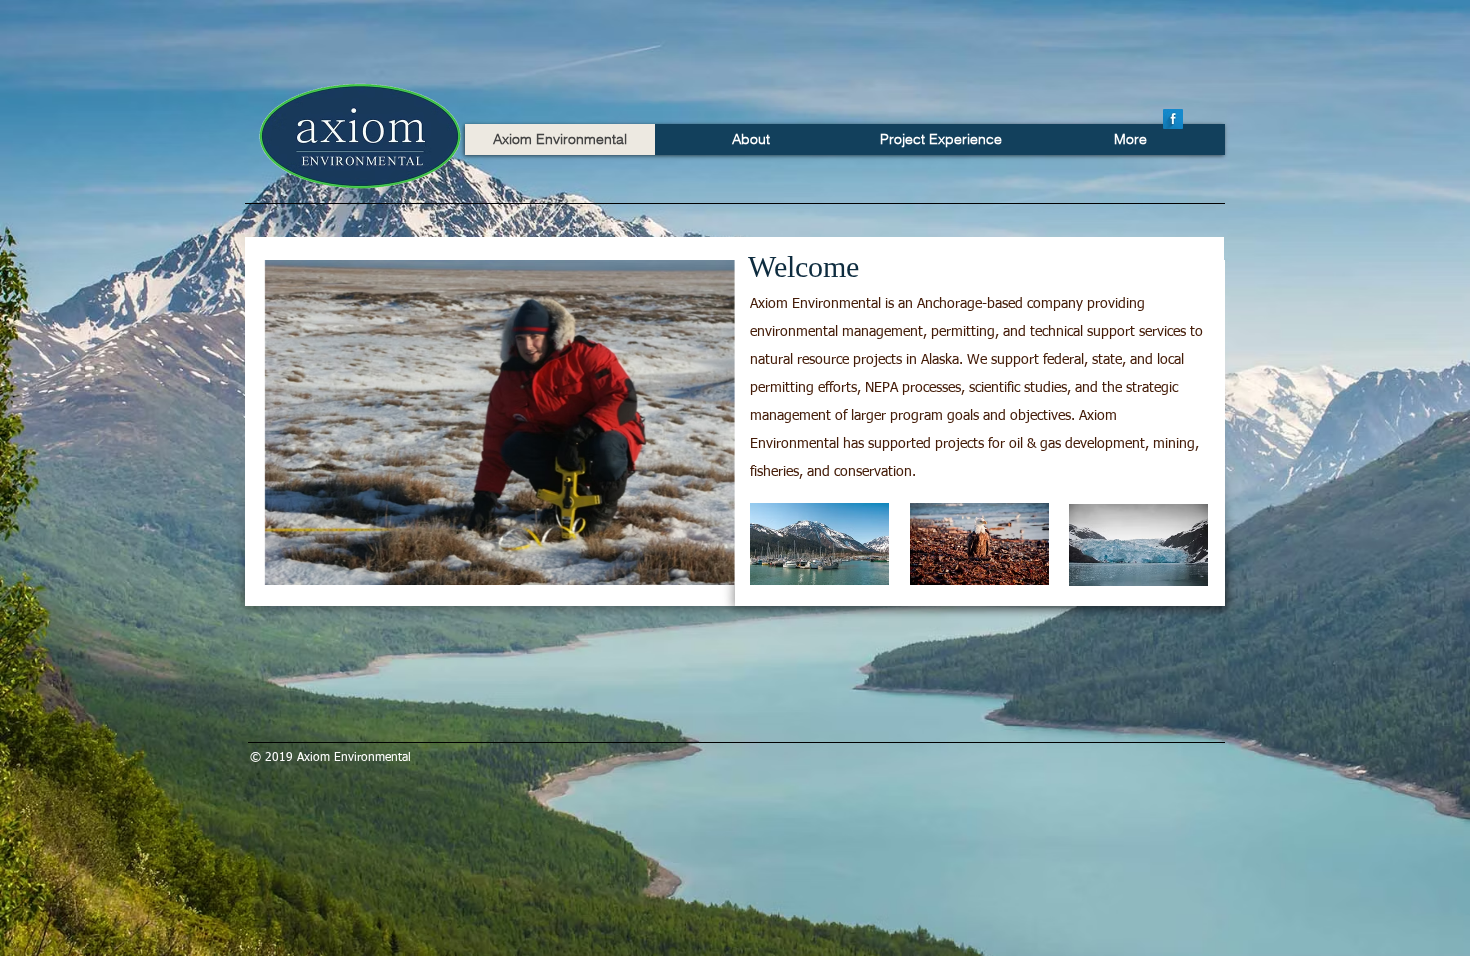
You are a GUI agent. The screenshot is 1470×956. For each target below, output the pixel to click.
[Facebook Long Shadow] (1173, 119)
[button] (499, 422)
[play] (693, 567)
